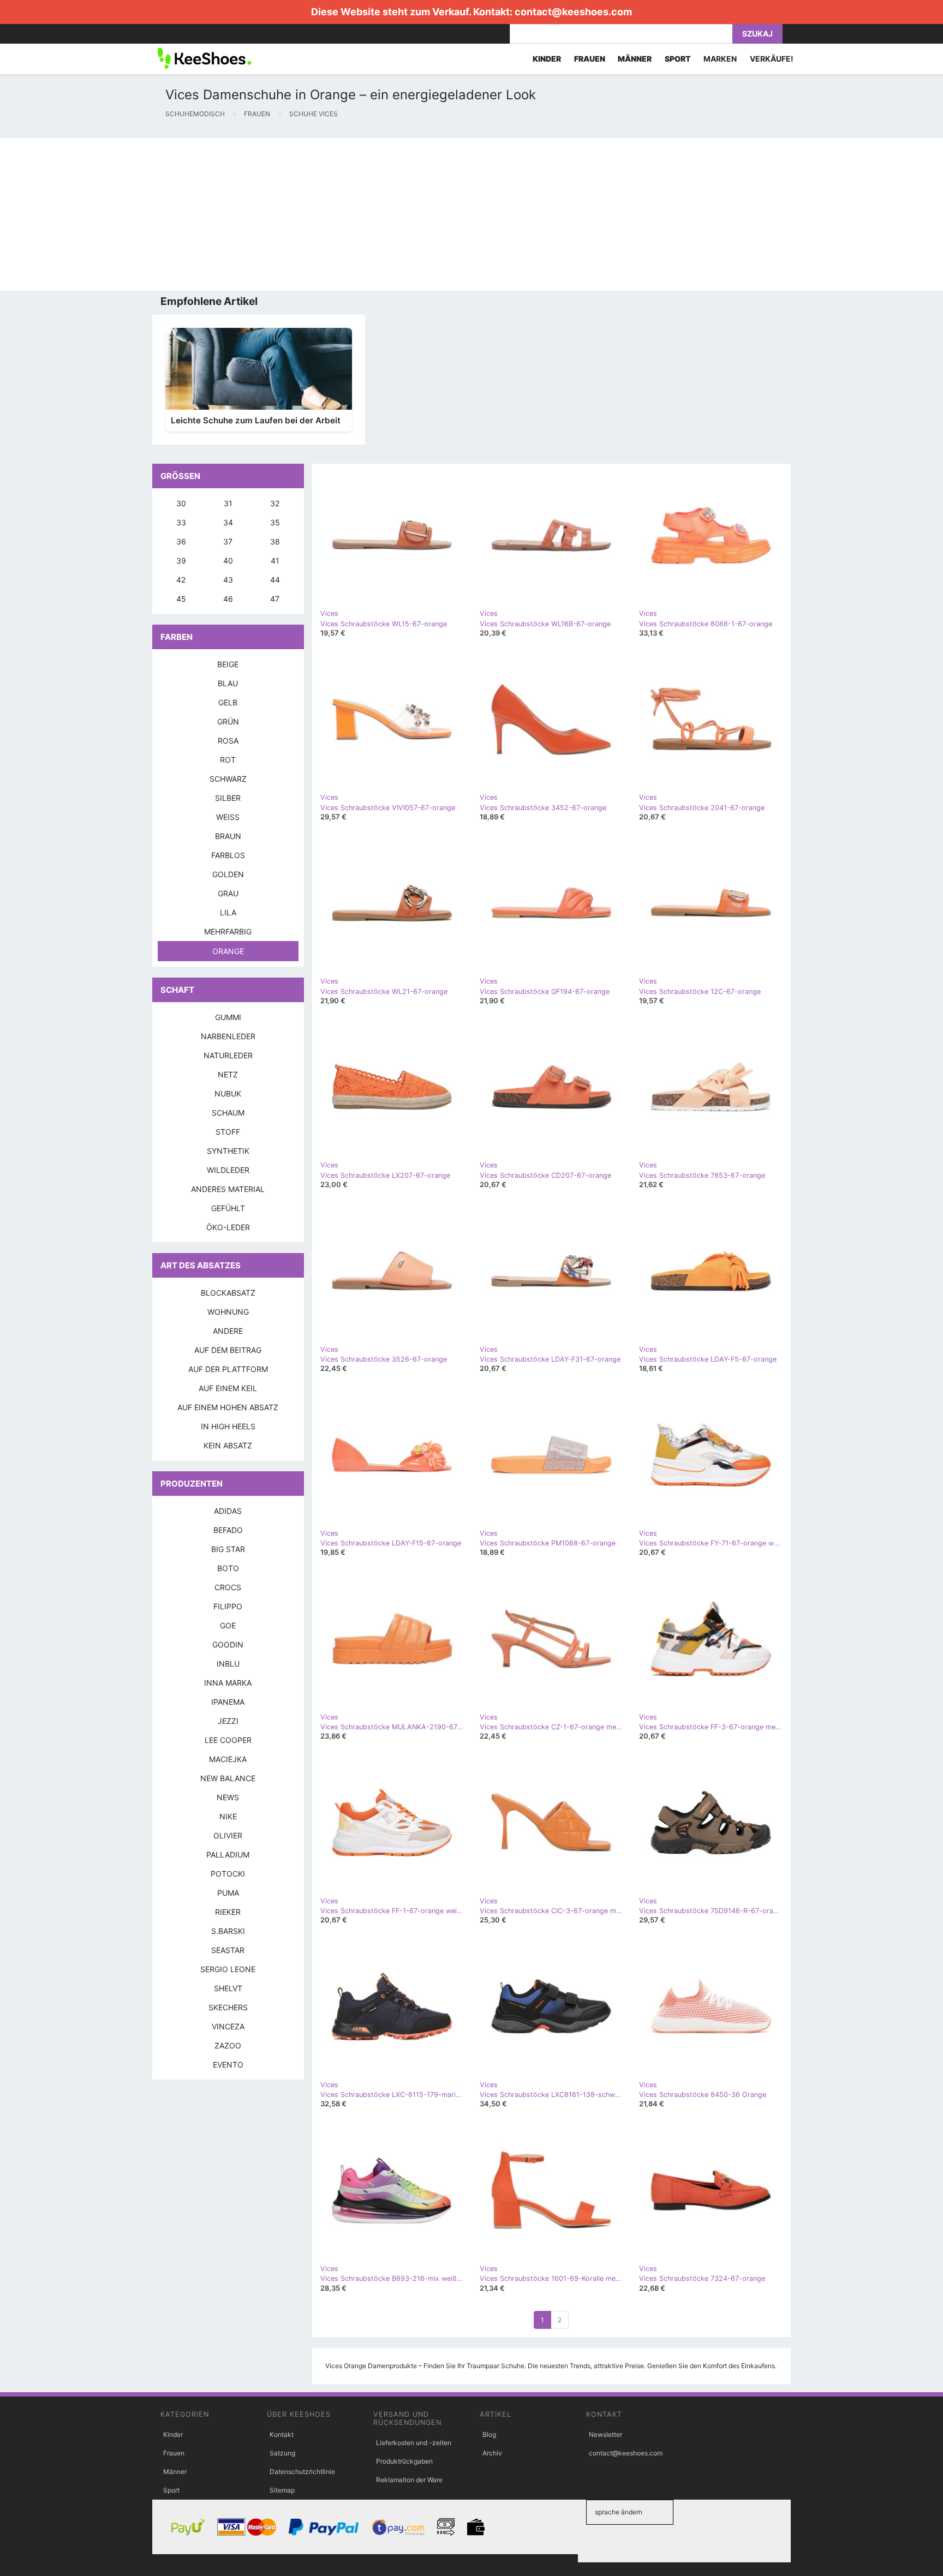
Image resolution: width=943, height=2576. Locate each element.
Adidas (228, 1511)
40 (228, 561)
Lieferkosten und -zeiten (414, 2443)
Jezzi (228, 1721)
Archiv (492, 2453)
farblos (228, 855)
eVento (228, 2065)
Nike (228, 1816)
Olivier (228, 1835)
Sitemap (282, 2490)
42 (181, 580)
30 (181, 503)
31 (228, 503)
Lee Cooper (228, 1740)
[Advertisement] (327, 214)
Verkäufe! (772, 59)
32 (275, 503)
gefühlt (228, 1208)
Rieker (228, 1912)
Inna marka (228, 1683)
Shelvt (228, 1988)
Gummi (228, 1017)
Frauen (174, 2453)
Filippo (228, 1606)
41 (275, 561)
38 (275, 541)
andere (228, 1331)
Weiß (228, 817)
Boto (228, 1568)
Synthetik (228, 1151)
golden (228, 874)
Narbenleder (228, 1036)
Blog (489, 2434)
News (228, 1797)
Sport (171, 2490)
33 (181, 522)
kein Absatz (228, 1445)
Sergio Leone (228, 1969)
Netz (228, 1074)
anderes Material (228, 1189)
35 (275, 522)
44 (275, 580)
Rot (228, 760)
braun (228, 836)
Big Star (228, 1549)
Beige (228, 664)
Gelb (228, 702)
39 (181, 561)
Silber (228, 798)
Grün (228, 721)
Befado (228, 1530)
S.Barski (228, 1931)
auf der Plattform (228, 1369)
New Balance (228, 1778)
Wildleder (228, 1170)
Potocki (228, 1874)
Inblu (228, 1664)
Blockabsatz (228, 1293)
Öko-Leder (228, 1227)
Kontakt (282, 2434)
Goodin (228, 1645)
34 (228, 522)
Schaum (228, 1113)
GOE (228, 1625)
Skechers (228, 2007)
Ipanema (228, 1702)
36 (181, 541)
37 (228, 541)
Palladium (228, 1855)
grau (228, 893)
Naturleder (228, 1055)
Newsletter (605, 2434)
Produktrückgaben (404, 2461)
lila (228, 912)
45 (181, 599)
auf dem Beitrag (228, 1350)
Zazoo (228, 2045)
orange (228, 951)
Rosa (228, 741)
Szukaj (757, 34)
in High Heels (228, 1426)
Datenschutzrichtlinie (302, 2472)
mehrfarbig (228, 931)
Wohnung (228, 1312)
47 (275, 599)
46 (228, 599)
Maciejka (228, 1759)
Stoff (228, 1132)
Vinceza (228, 2026)
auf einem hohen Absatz (228, 1407)
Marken (720, 59)
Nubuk (228, 1094)
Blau (228, 683)
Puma (228, 1893)
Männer (175, 2472)
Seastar (228, 1950)
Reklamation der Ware (409, 2480)
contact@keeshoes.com (573, 12)
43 (228, 580)
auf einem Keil (228, 1388)
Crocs (228, 1587)
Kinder (173, 2434)
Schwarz (228, 779)
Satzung (282, 2453)
